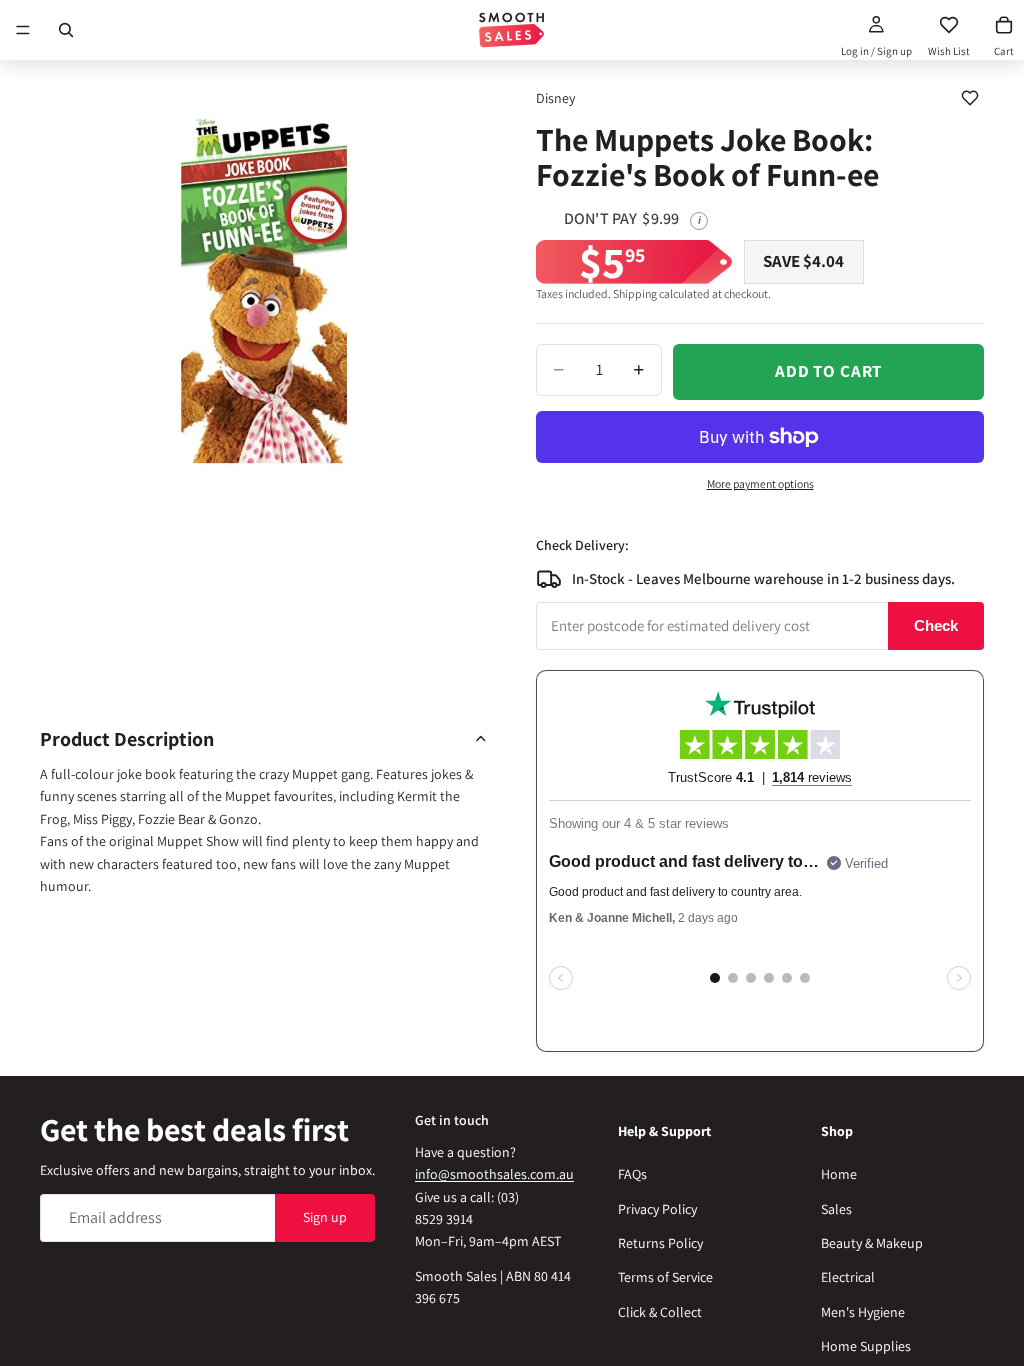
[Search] (66, 30)
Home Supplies (866, 1346)
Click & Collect (660, 1312)
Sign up (325, 1217)
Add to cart (828, 371)
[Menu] (23, 30)
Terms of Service (665, 1277)
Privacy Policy (657, 1208)
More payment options (760, 483)
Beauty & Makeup (872, 1243)
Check (936, 625)
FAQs (632, 1174)
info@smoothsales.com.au (494, 1174)
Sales (836, 1208)
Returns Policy (660, 1243)
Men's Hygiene (863, 1312)
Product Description (127, 739)
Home (839, 1174)
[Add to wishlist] (970, 98)
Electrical (848, 1277)
